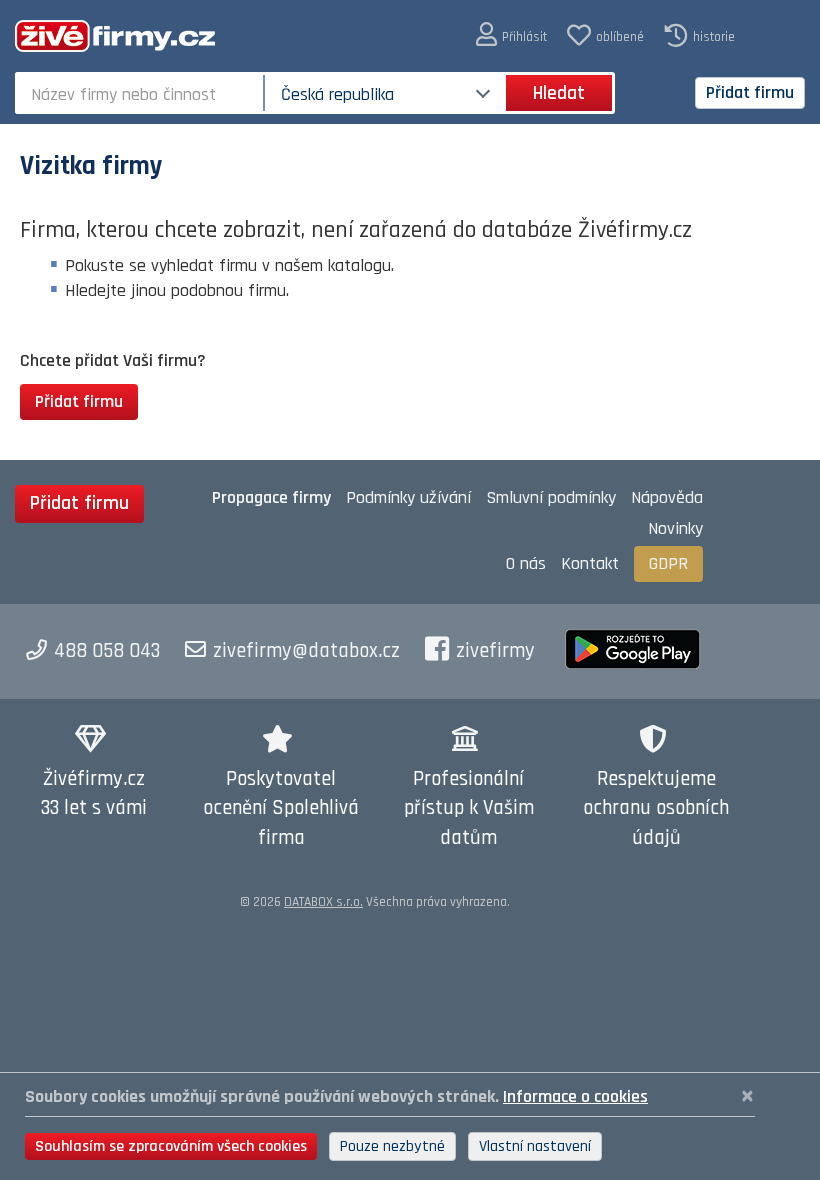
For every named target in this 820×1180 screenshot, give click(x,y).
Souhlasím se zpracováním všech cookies (171, 1146)
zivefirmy (495, 651)
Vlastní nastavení (535, 1146)
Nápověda (667, 497)
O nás (526, 563)
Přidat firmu (750, 92)
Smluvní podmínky (551, 497)
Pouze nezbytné (392, 1146)
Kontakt (590, 563)
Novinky (675, 528)
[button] (511, 35)
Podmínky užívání (408, 497)
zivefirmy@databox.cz (306, 651)
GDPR (668, 563)
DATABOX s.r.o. (323, 902)
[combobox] (141, 93)
